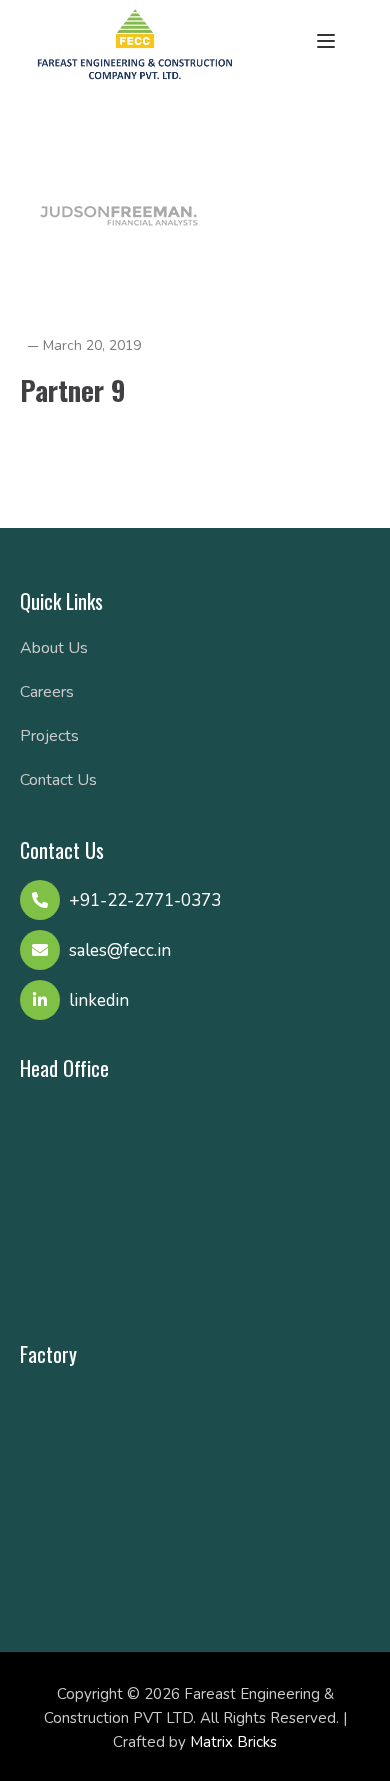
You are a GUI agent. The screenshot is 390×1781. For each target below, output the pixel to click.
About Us (54, 648)
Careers (47, 692)
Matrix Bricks (233, 1742)
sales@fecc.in (120, 950)
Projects (49, 736)
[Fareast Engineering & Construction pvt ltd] (135, 42)
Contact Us (58, 780)
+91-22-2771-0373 (145, 900)
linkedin (99, 1000)
